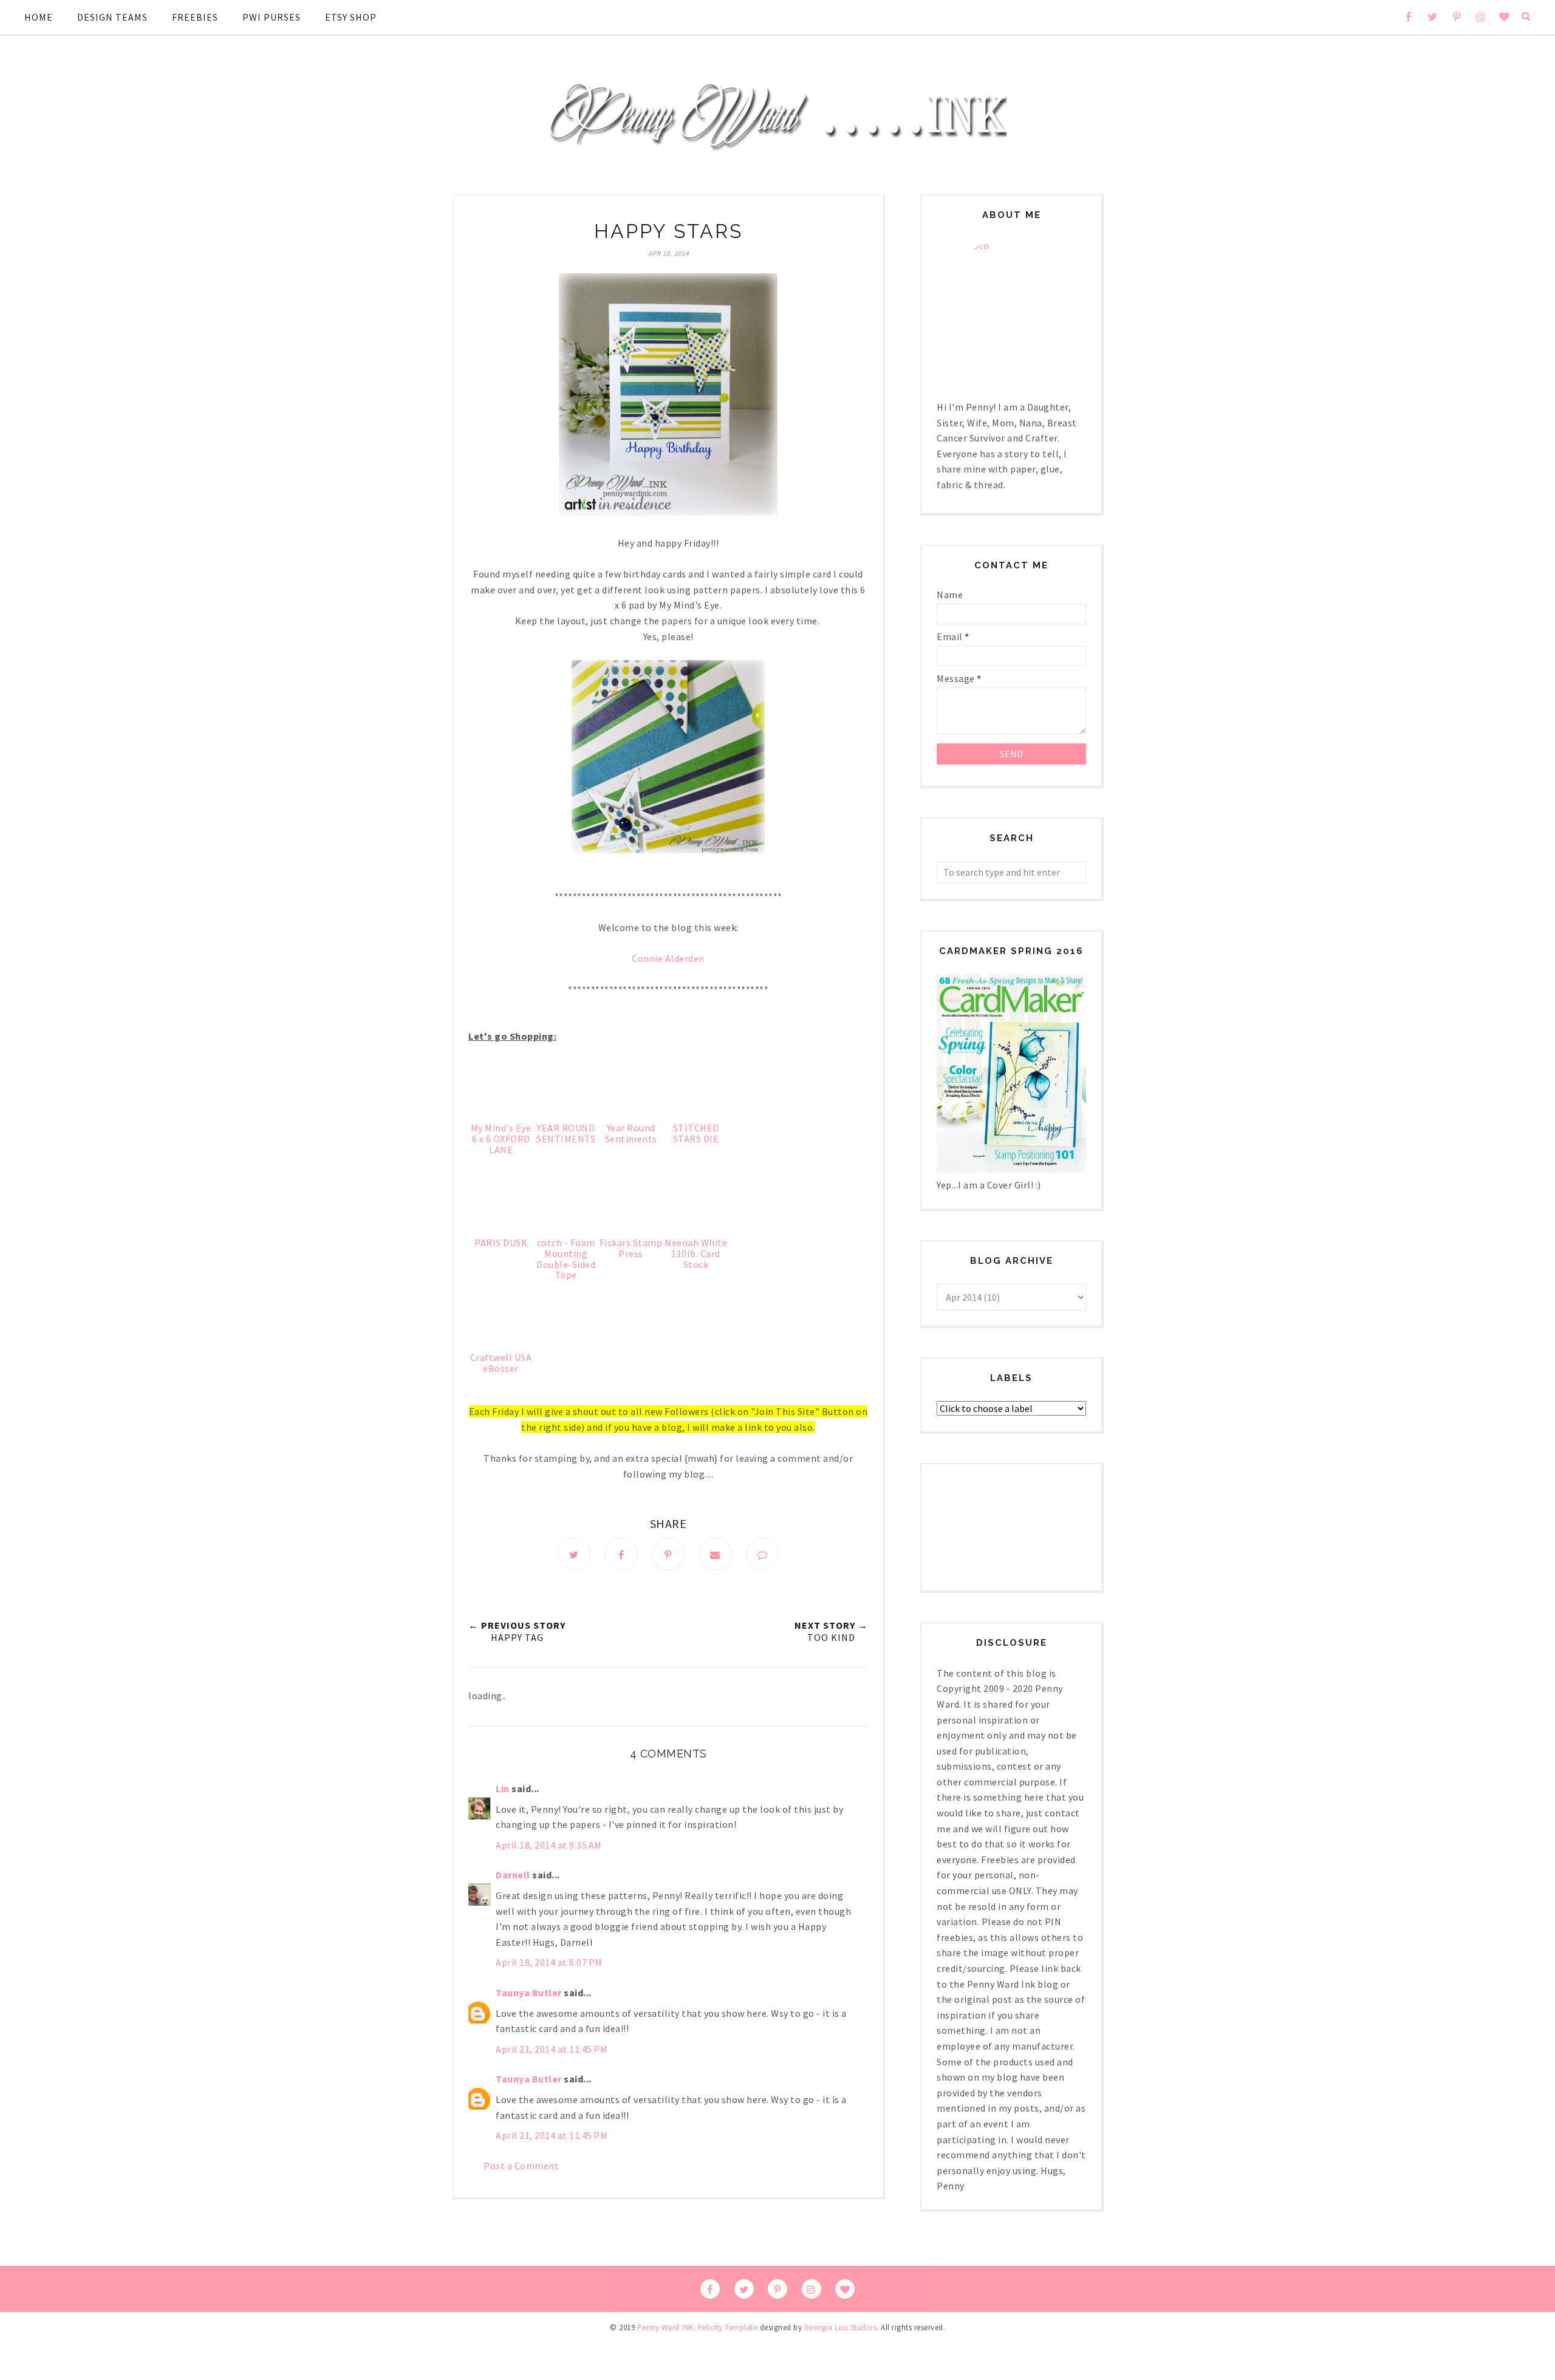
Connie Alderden (668, 958)
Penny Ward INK (665, 2327)
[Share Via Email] (716, 1554)
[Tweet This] (574, 1554)
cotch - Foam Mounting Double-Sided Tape (566, 1259)
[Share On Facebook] (621, 1554)
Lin (503, 1788)
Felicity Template (728, 2327)
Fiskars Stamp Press (631, 1248)
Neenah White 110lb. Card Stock (696, 1253)
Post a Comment (521, 2166)
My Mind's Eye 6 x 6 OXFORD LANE (501, 1138)
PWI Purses (272, 17)
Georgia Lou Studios (841, 2327)
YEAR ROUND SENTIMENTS (566, 1133)
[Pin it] (668, 1554)
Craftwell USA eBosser (501, 1363)
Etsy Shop (351, 17)
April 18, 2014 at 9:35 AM (549, 1845)
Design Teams (112, 17)
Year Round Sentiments (631, 1133)
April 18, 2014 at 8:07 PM (549, 1962)
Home (39, 17)
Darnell (513, 1875)
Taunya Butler (529, 1993)
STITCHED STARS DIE (696, 1133)
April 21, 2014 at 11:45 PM (552, 2049)
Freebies (195, 17)
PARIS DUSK (501, 1243)
